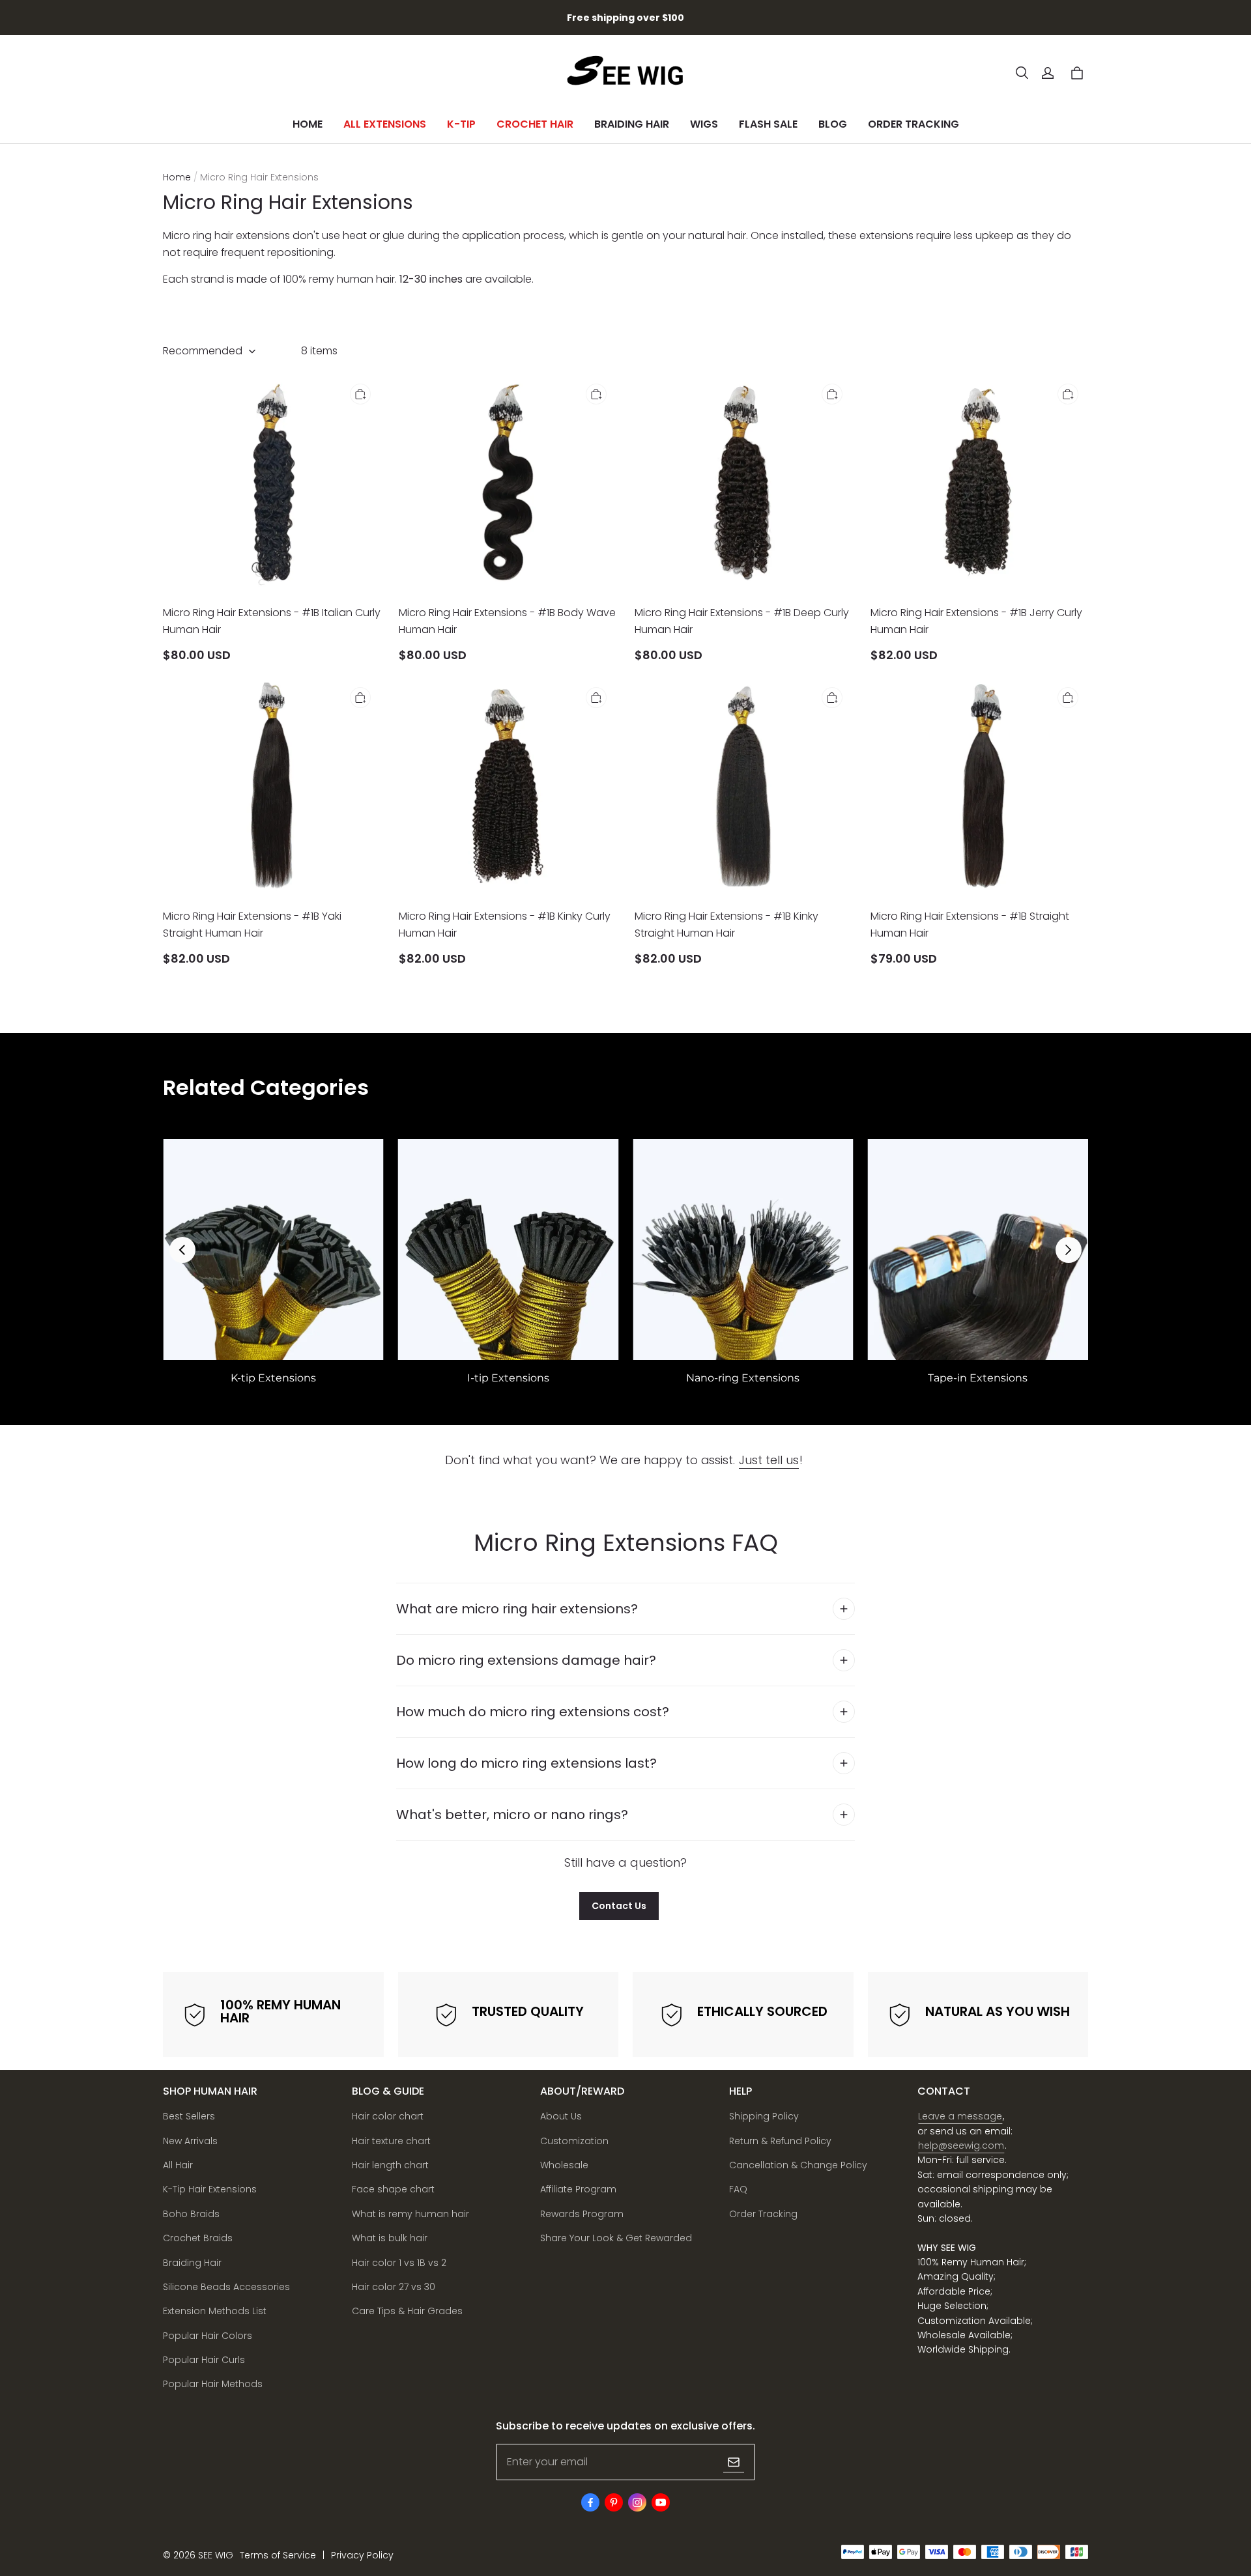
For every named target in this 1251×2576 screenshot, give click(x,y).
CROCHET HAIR (535, 124)
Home (177, 177)
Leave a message (960, 2116)
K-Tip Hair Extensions (210, 2189)
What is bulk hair (390, 2238)
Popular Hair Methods (213, 2384)
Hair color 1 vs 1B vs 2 (399, 2263)
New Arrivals (190, 2141)
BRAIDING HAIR (632, 124)
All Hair (178, 2165)
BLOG (833, 124)
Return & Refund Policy (780, 2141)
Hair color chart (388, 2116)
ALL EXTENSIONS (385, 124)
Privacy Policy (362, 2555)
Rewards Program (582, 2214)
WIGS (704, 124)
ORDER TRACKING (913, 124)
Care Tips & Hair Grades (407, 2311)
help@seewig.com (961, 2145)
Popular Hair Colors (208, 2336)
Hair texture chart (391, 2141)
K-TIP (461, 124)
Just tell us (769, 1460)
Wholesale (564, 2165)
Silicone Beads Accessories (226, 2287)
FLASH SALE (768, 124)
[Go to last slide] (182, 1250)
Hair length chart (390, 2165)
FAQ (738, 2189)
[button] (1022, 73)
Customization (574, 2141)
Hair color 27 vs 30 (394, 2287)
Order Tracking (763, 2214)
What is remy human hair (410, 2214)
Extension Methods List (215, 2311)
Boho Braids (191, 2214)
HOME (308, 124)
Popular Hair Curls (204, 2360)
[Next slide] (1069, 1250)
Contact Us (619, 1906)
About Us (561, 2116)
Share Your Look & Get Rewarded (616, 2238)
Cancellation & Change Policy (798, 2165)
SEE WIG (216, 2555)
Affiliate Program (578, 2189)
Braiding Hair (192, 2263)
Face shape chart (393, 2189)
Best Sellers (189, 2116)
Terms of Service (278, 2555)
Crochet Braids (198, 2238)
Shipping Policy (764, 2116)
